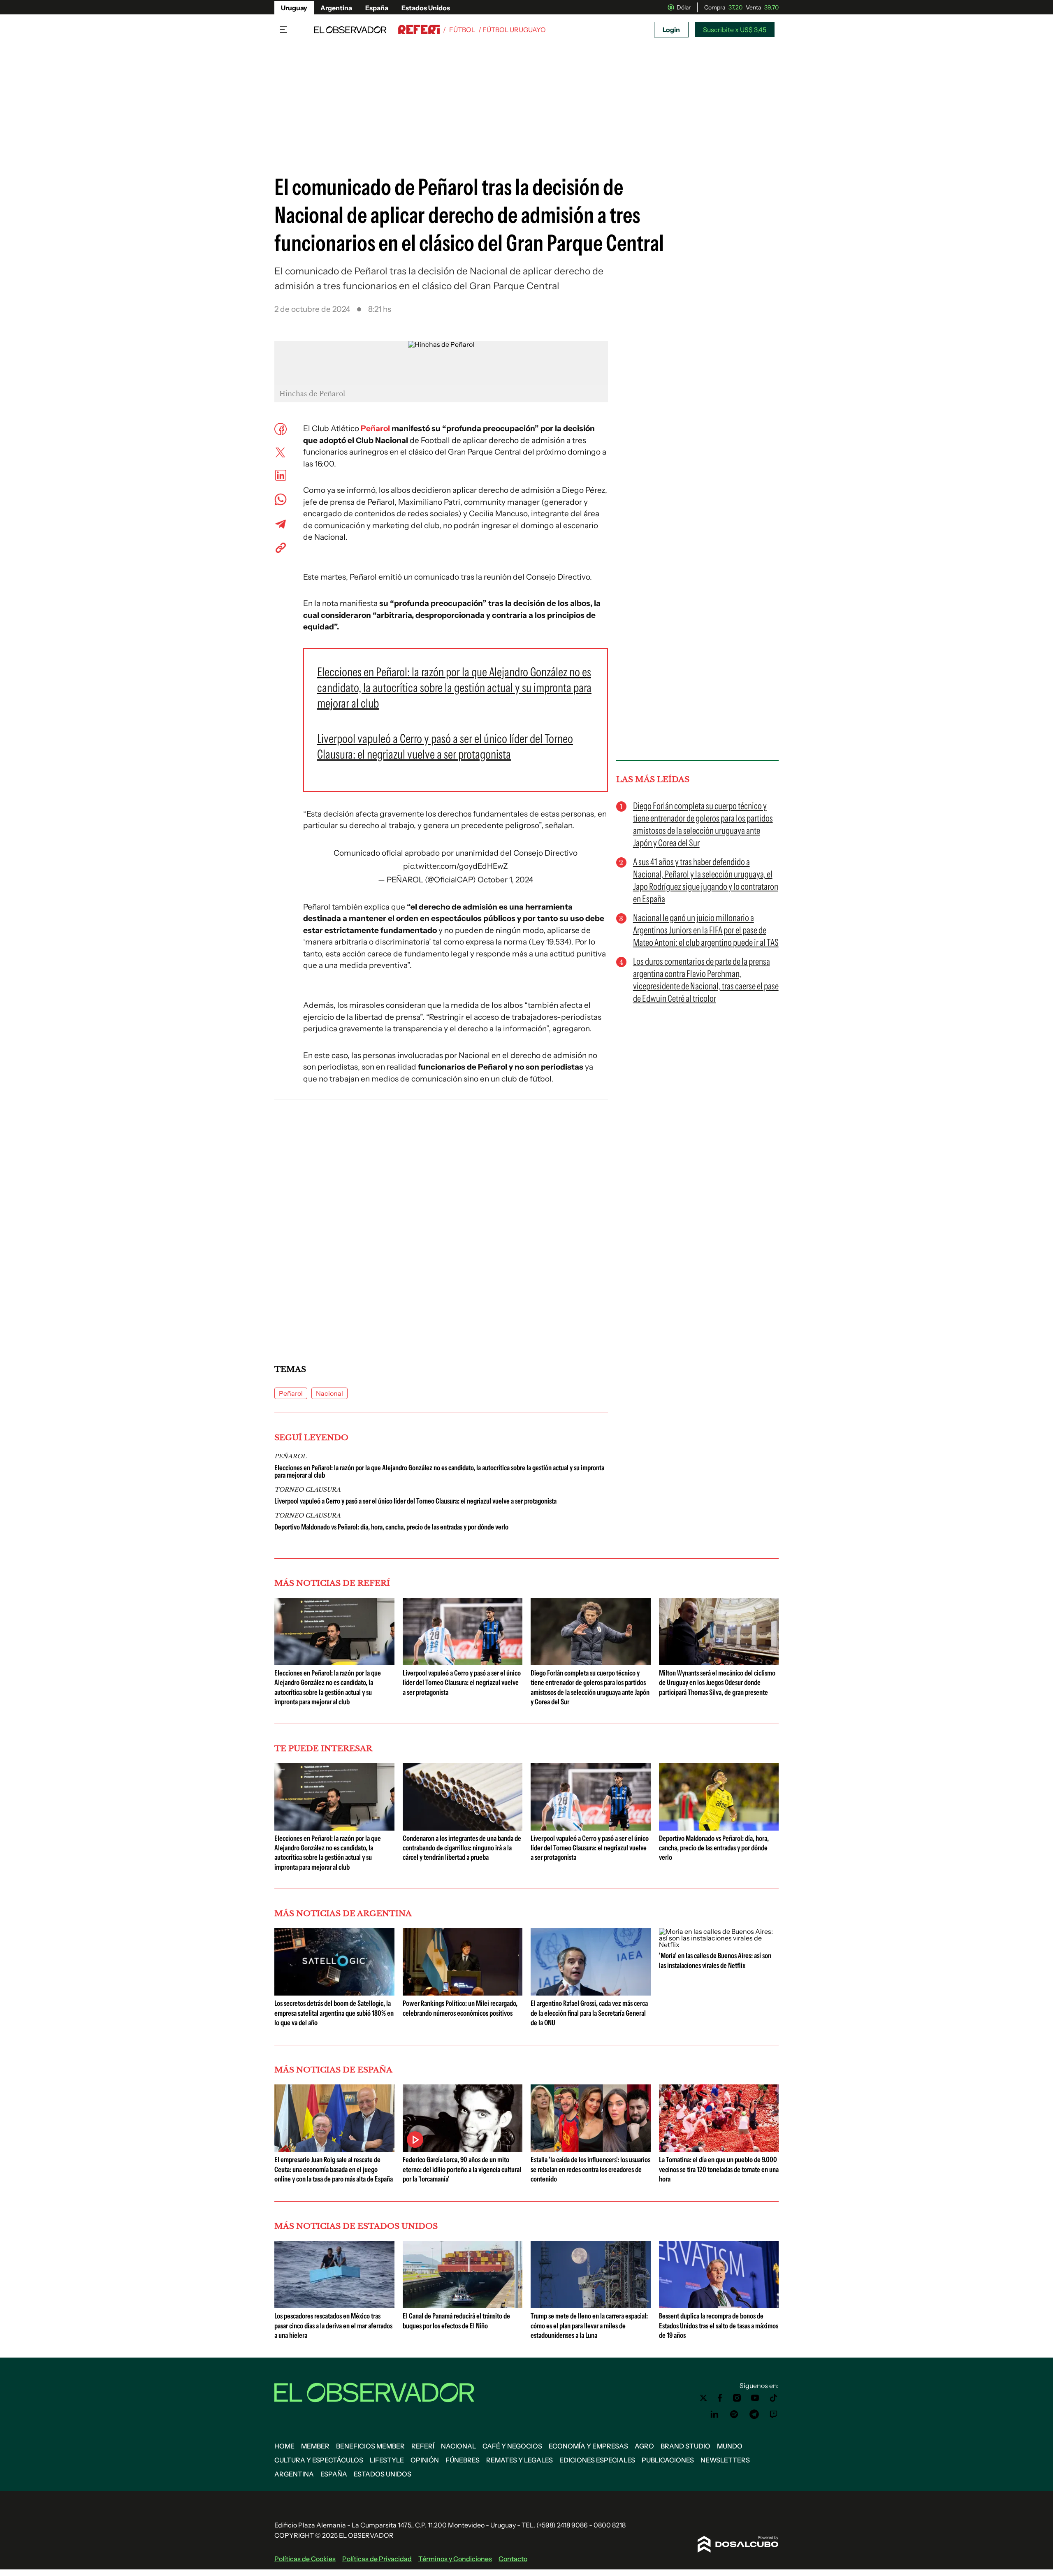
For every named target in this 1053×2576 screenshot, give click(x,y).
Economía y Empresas (588, 2446)
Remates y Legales (520, 2460)
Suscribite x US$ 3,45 (735, 30)
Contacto (513, 2559)
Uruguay (294, 8)
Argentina (336, 8)
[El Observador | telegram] (754, 2414)
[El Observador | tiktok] (774, 2398)
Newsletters (725, 2460)
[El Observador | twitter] (703, 2398)
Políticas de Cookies (305, 2559)
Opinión (425, 2460)
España (377, 8)
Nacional (329, 1393)
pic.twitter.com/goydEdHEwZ (456, 866)
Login (671, 30)
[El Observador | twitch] (774, 2414)
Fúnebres (463, 2460)
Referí (423, 2446)
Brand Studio (685, 2446)
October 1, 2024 (505, 880)
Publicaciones (668, 2460)
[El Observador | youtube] (755, 2398)
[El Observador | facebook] (720, 2398)
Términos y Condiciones (455, 2559)
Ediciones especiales (597, 2460)
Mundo (730, 2446)
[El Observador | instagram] (737, 2398)
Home (284, 2446)
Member (315, 2446)
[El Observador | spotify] (734, 2414)
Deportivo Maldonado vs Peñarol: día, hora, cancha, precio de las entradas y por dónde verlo (391, 1527)
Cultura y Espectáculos (319, 2460)
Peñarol (375, 428)
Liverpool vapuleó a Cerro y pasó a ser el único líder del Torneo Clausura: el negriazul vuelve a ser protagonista (415, 1501)
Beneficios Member (370, 2446)
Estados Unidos (426, 8)
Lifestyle (387, 2460)
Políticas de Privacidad (377, 2559)
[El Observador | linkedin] (714, 2414)
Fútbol (462, 30)
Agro (644, 2446)
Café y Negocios (512, 2446)
